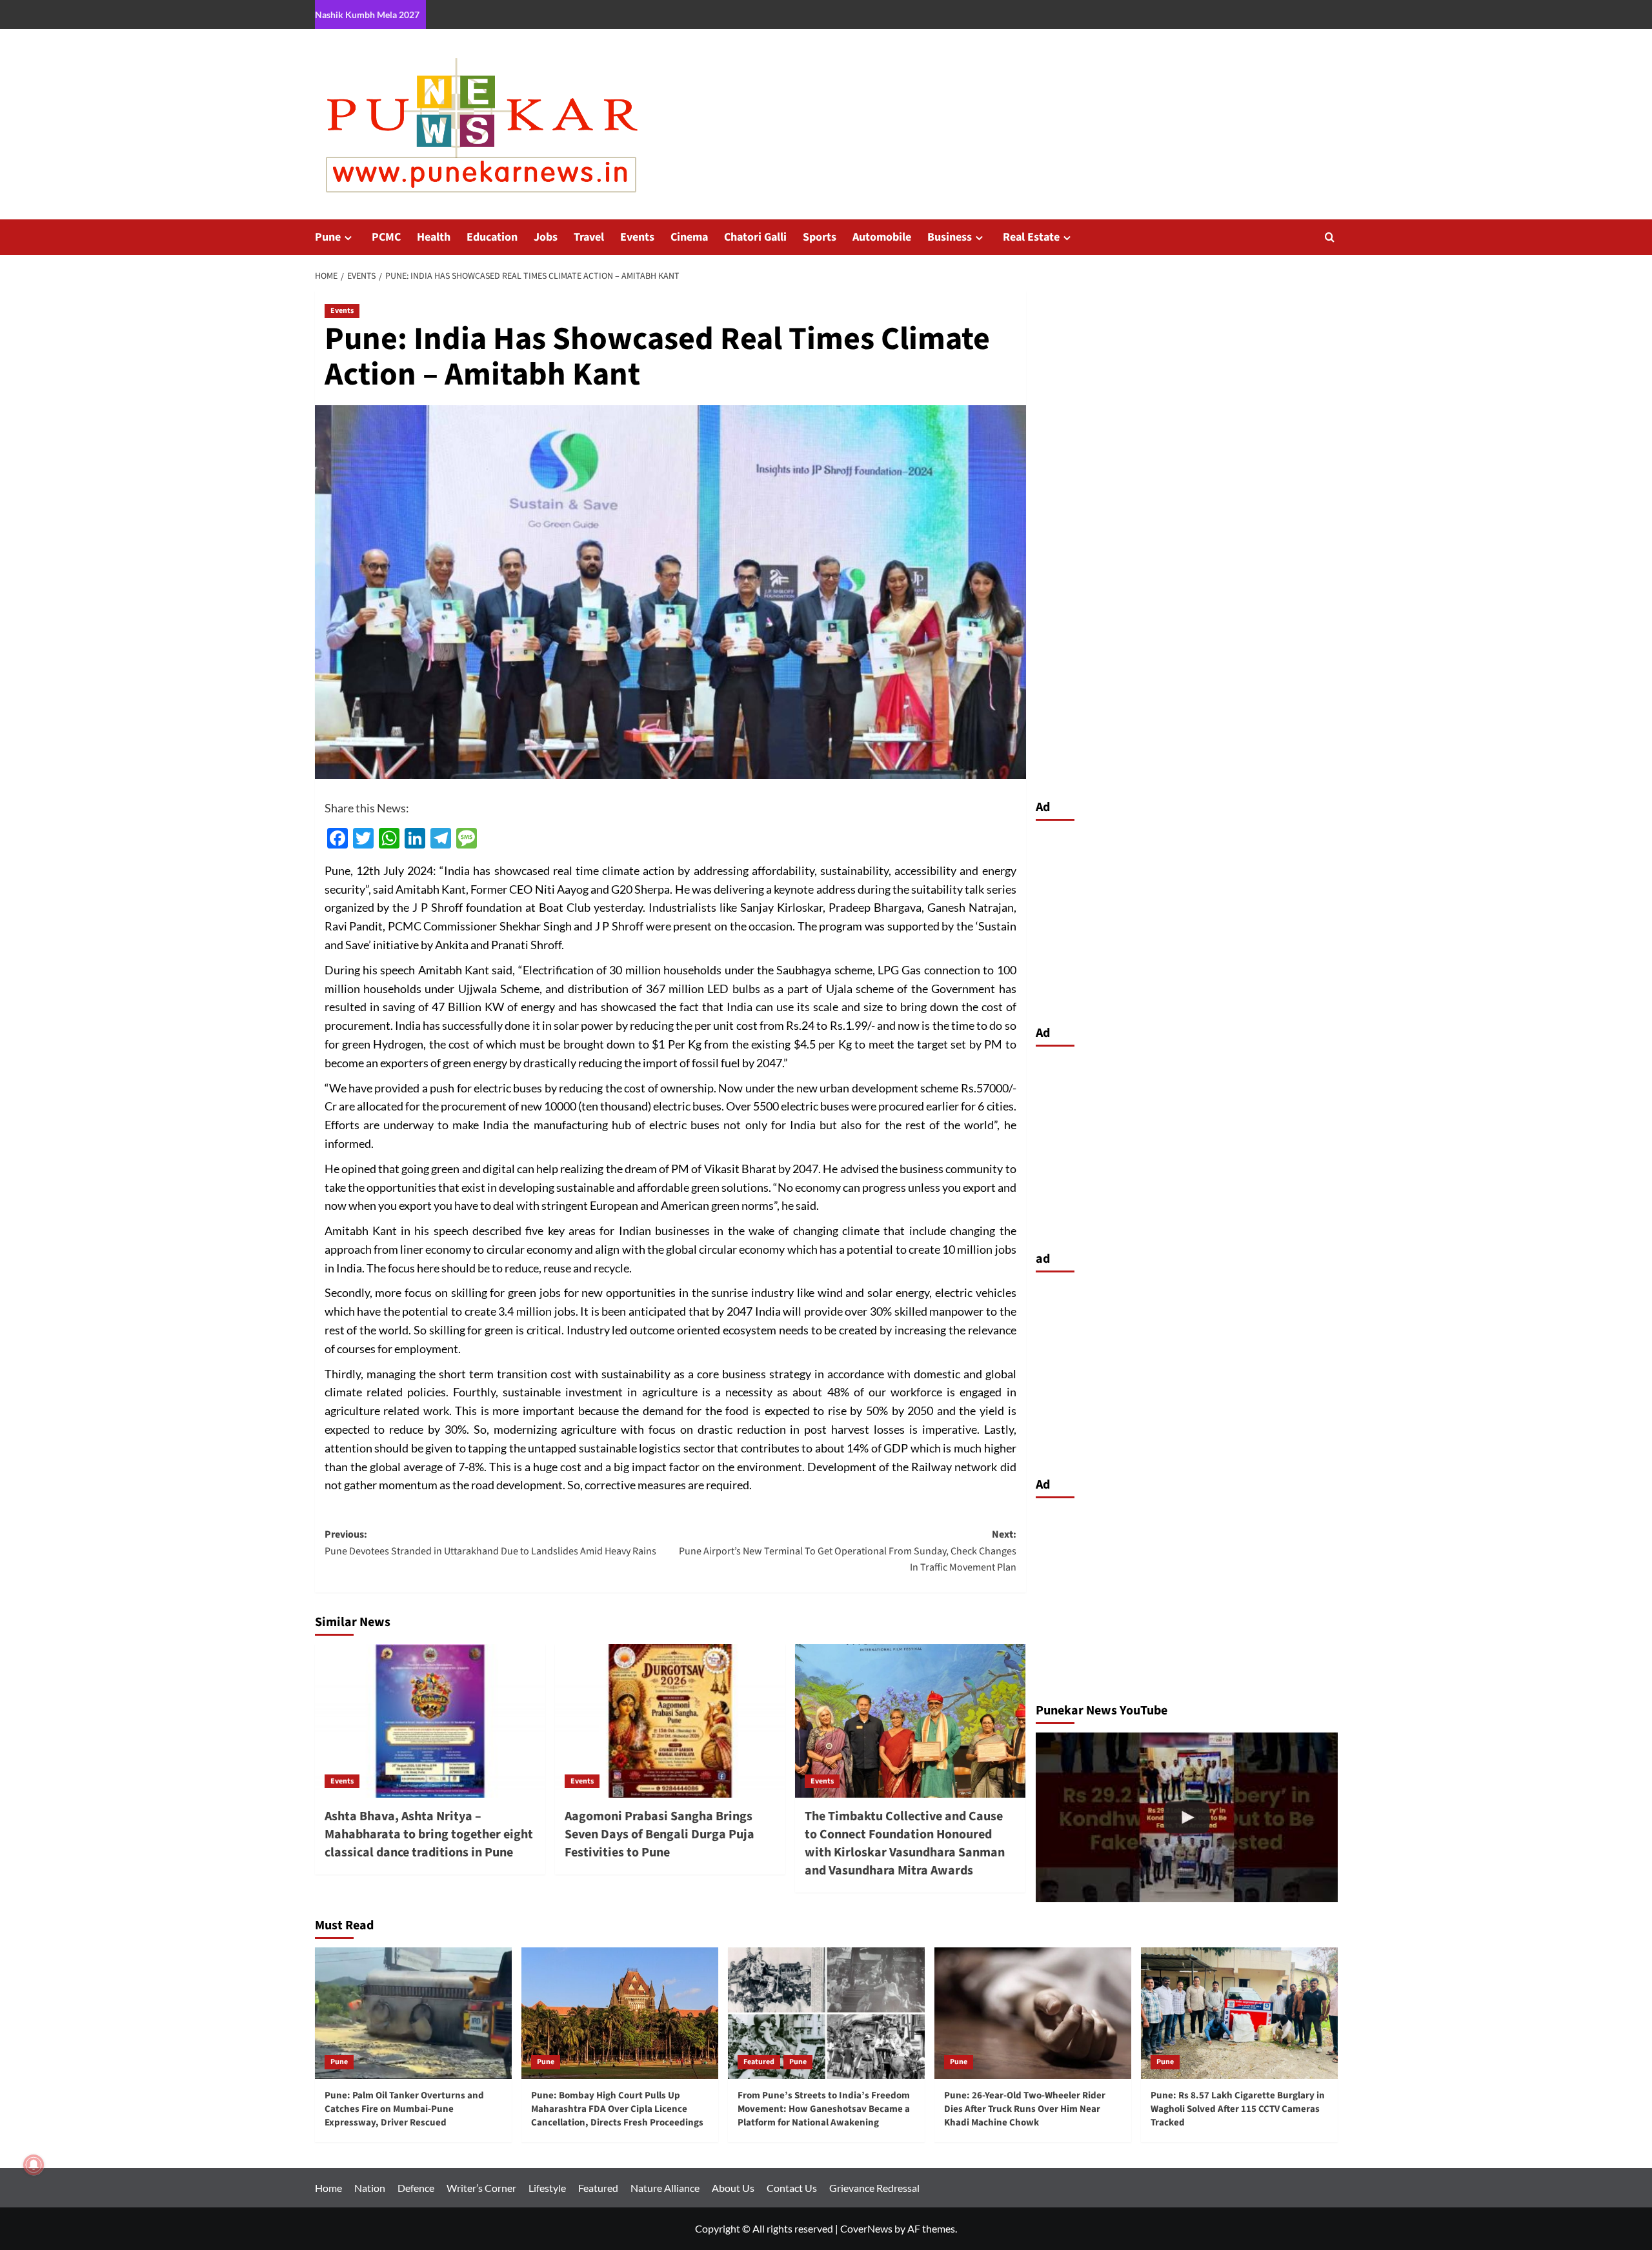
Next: (848, 1551)
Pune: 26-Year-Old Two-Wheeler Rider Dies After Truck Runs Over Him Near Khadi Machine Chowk (1025, 2109)
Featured (759, 2062)
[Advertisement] (1187, 919)
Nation (370, 2188)
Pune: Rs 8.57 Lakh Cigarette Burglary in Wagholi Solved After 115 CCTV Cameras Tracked (1238, 2109)
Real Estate (1031, 237)
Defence (416, 2188)
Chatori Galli (755, 237)
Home (328, 2188)
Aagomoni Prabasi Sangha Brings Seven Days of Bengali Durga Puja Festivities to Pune (660, 1834)
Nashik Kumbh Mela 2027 (367, 15)
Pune (328, 237)
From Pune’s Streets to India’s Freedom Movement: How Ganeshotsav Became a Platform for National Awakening (824, 2109)
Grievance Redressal (874, 2188)
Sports (820, 237)
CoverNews (866, 2228)
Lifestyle (547, 2188)
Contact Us (792, 2188)
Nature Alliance (665, 2188)
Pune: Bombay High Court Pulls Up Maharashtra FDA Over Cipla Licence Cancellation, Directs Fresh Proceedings (617, 2109)
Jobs (546, 237)
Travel (589, 237)
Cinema (689, 237)
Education (492, 237)
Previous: (490, 1543)
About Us (733, 2188)
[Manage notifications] (34, 2165)
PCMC (386, 237)
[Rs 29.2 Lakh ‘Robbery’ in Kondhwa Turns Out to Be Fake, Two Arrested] (1187, 1817)
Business (950, 237)
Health (434, 237)
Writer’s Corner (481, 2188)
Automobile (882, 237)
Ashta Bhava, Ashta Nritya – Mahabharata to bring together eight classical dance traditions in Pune (429, 1834)
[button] (1330, 237)
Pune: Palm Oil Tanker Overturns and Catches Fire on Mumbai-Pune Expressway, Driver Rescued (404, 2109)
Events (637, 237)
